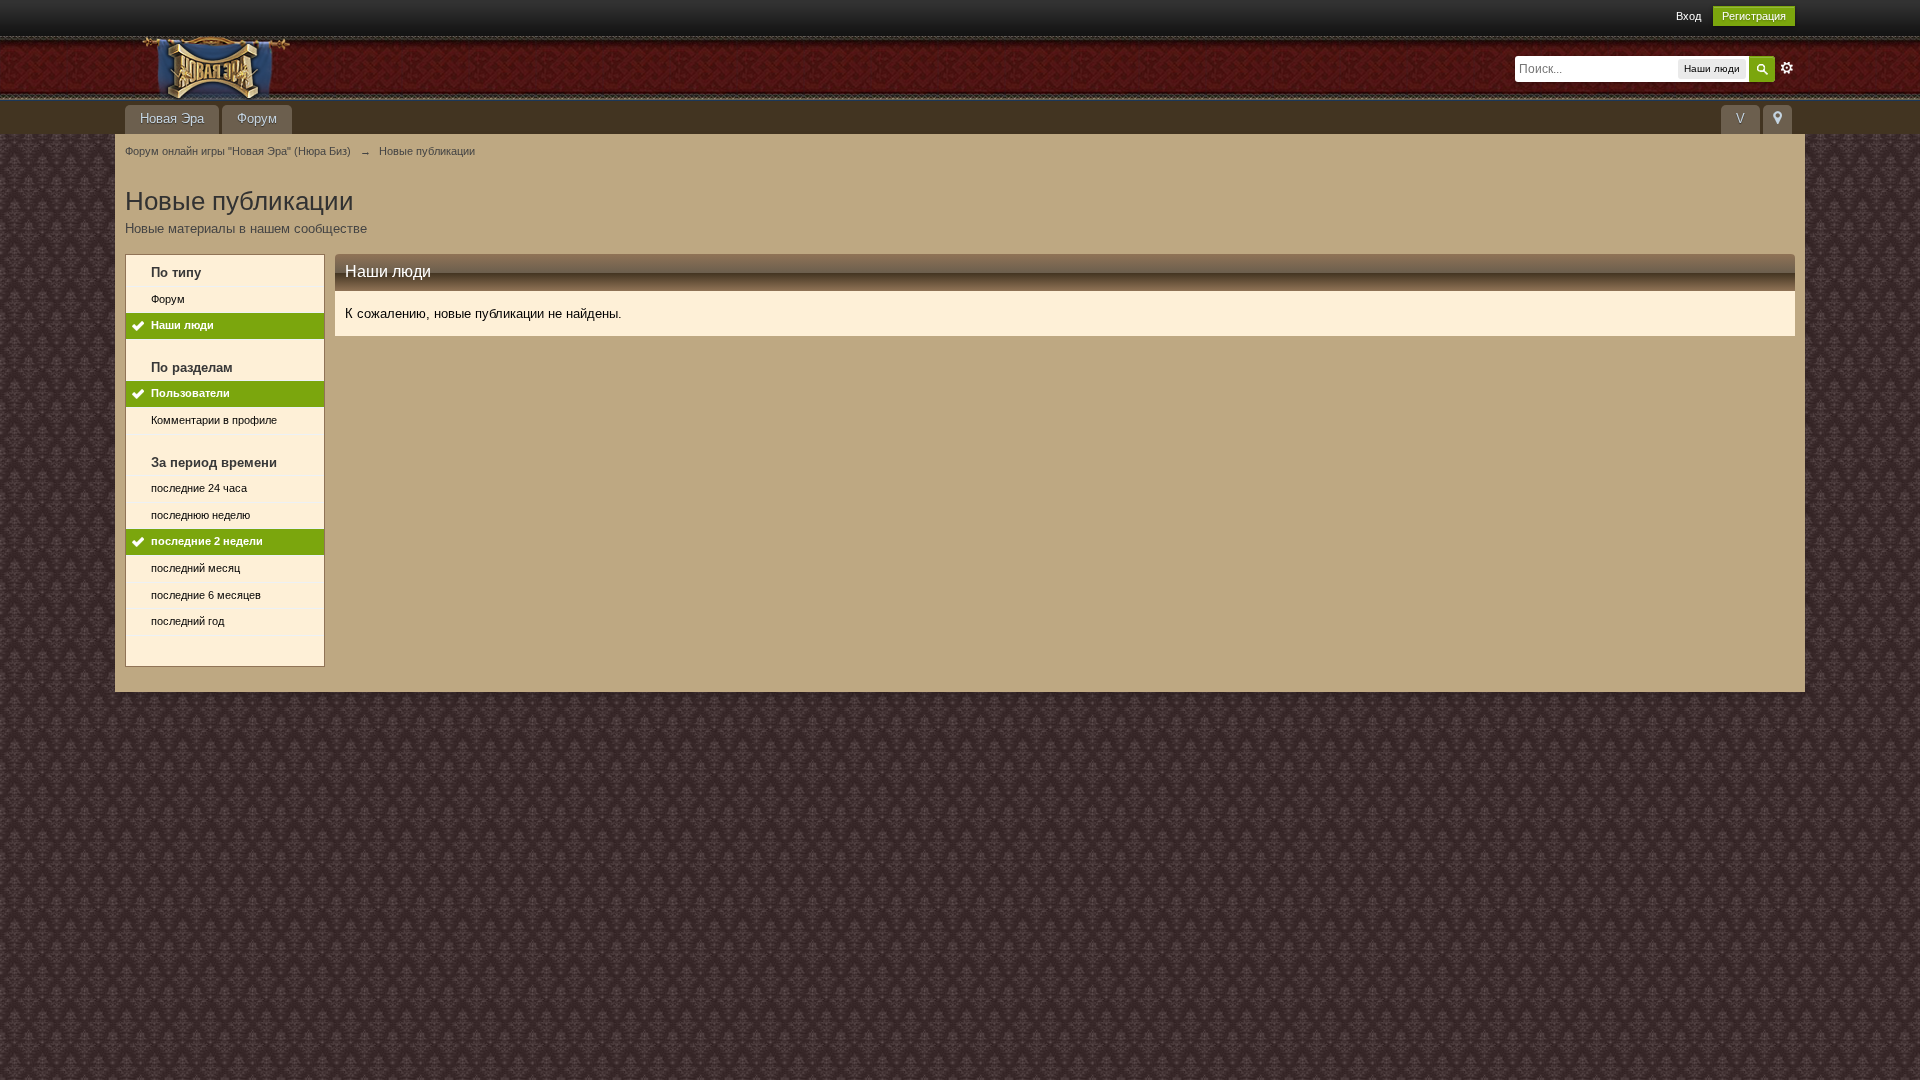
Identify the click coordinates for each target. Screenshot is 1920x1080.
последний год (187, 621)
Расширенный (1787, 68)
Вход (1688, 16)
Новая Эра (172, 118)
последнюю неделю (200, 515)
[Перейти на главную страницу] (304, 66)
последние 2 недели (207, 541)
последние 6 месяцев (206, 595)
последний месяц (195, 568)
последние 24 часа (199, 488)
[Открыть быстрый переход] (1777, 119)
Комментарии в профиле (214, 420)
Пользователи (190, 393)
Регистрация (1754, 16)
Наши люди (182, 325)
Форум (257, 118)
